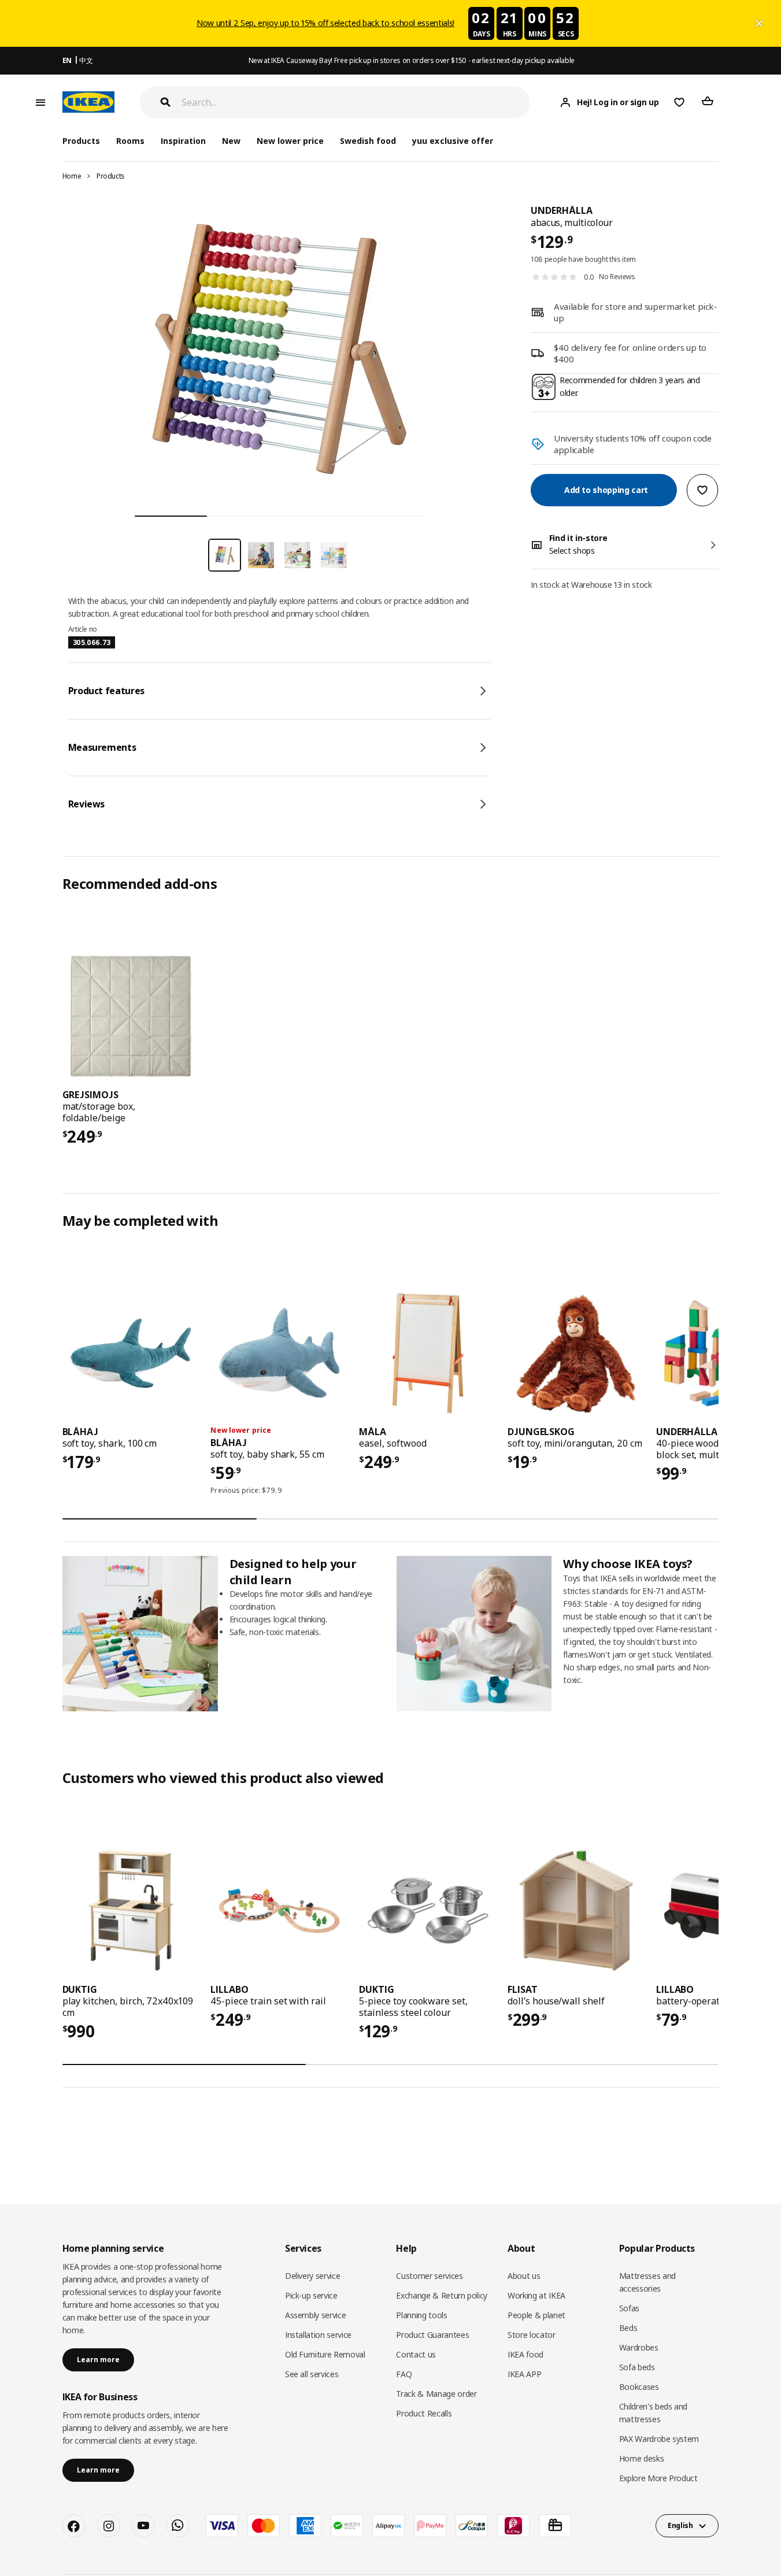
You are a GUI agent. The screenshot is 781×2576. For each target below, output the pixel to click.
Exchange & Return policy (442, 2295)
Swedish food (368, 141)
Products (111, 176)
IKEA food (525, 2354)
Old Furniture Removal (325, 2354)
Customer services (429, 2276)
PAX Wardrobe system (659, 2439)
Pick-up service (311, 2295)
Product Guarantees (432, 2335)
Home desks (642, 2458)
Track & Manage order (436, 2394)
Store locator (531, 2335)
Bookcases (639, 2387)
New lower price (290, 141)
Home (72, 176)
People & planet (536, 2315)
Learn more (98, 2360)
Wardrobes (639, 2347)
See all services (312, 2374)
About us (524, 2276)
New (231, 141)
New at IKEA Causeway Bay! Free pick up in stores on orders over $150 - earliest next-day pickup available (412, 60)
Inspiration (183, 141)
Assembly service (315, 2315)
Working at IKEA (536, 2295)
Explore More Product (658, 2478)
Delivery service (312, 2276)
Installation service (318, 2335)
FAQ (404, 2374)
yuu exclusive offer (452, 141)
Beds (628, 2328)
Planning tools (421, 2315)
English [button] (680, 2525)
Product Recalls (424, 2413)
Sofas (629, 2308)
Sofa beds (637, 2367)
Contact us (416, 2354)
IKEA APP (524, 2374)
